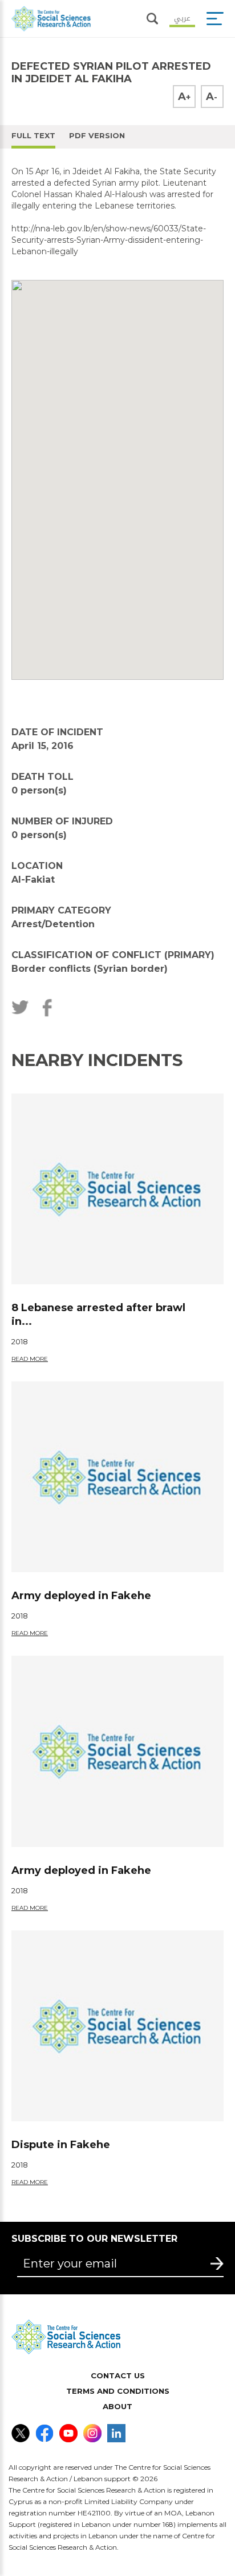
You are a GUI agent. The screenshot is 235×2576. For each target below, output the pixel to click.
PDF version (97, 135)
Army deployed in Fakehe (81, 1596)
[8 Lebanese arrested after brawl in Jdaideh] (117, 1189)
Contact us (118, 2375)
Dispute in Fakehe (61, 2145)
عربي (182, 17)
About (117, 2406)
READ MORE (30, 1359)
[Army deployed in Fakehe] (117, 1477)
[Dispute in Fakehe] (117, 2026)
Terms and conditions (118, 2391)
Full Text (33, 135)
